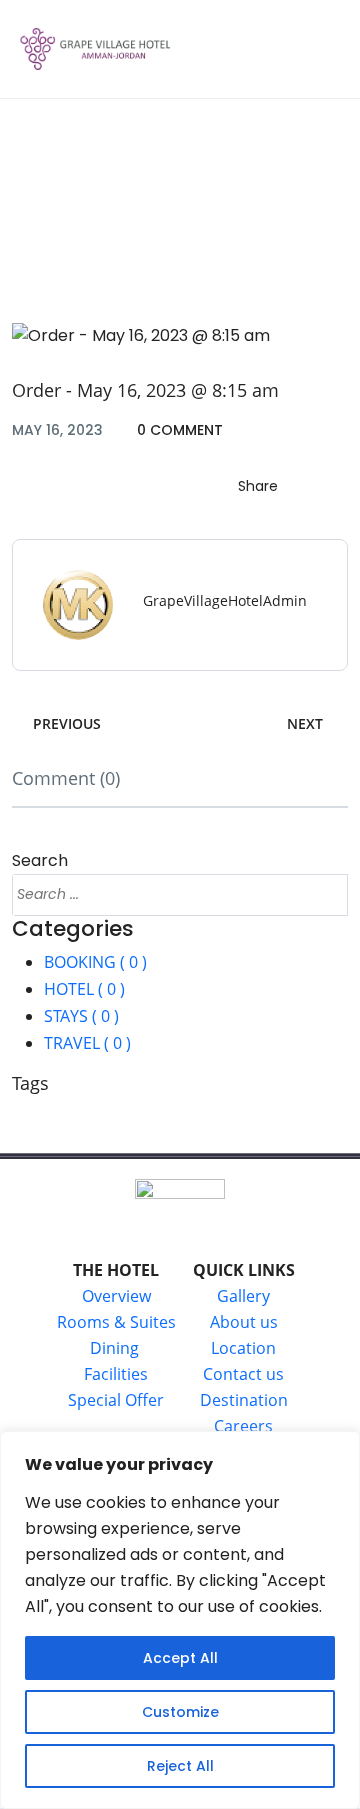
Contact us (243, 1374)
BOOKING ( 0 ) (95, 962)
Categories (73, 929)
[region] (180, 1620)
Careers (243, 1426)
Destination (244, 1400)
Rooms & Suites (116, 1322)
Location (243, 1348)
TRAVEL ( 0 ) (87, 1043)
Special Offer (116, 1400)
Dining (116, 1348)
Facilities (116, 1374)
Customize (180, 1712)
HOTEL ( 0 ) (84, 989)
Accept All (180, 1658)
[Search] (323, 895)
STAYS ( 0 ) (81, 1016)
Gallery (243, 1296)
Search (40, 860)
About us (244, 1322)
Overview (116, 1296)
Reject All (180, 1766)
